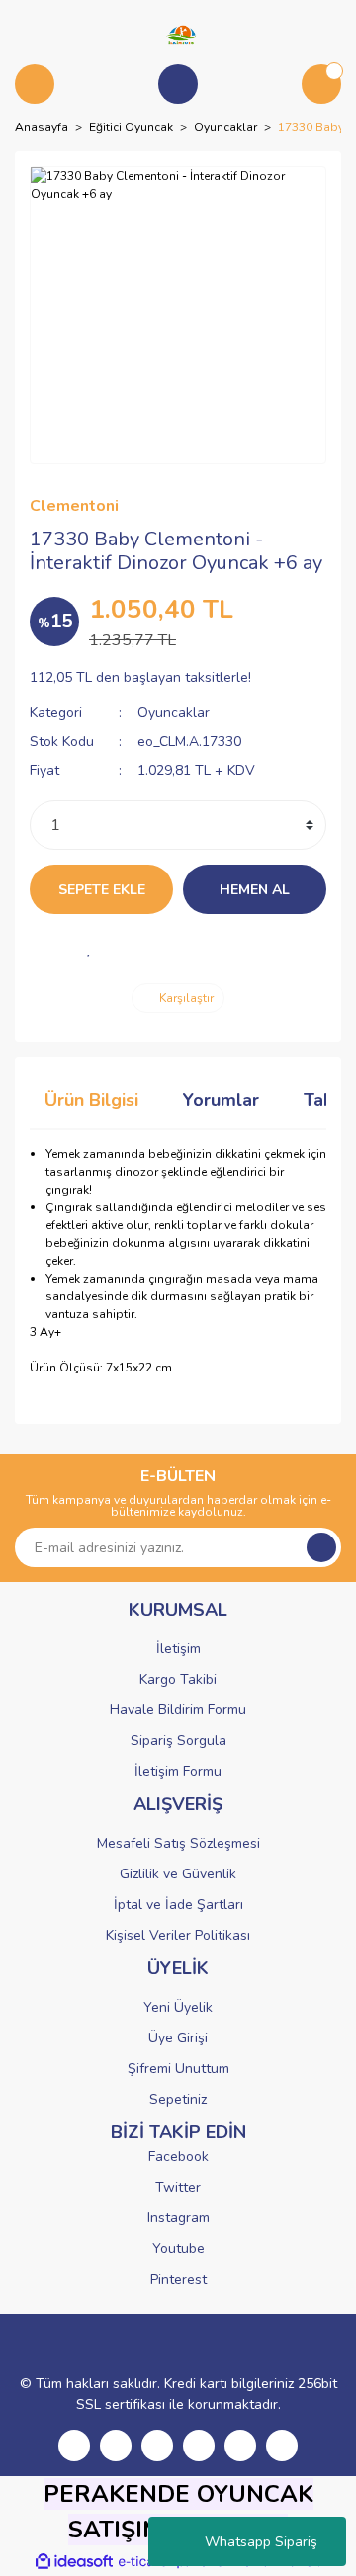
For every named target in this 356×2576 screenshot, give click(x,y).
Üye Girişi (178, 2038)
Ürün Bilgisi (91, 1100)
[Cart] (321, 84)
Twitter (178, 2187)
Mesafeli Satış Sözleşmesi (178, 1843)
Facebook (178, 2157)
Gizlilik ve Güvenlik (178, 1874)
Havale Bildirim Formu (178, 1710)
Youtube (178, 2248)
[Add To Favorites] (89, 949)
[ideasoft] (74, 2562)
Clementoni (74, 506)
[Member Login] (178, 84)
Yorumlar (221, 1100)
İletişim (178, 1649)
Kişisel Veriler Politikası (178, 1935)
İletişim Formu (178, 1771)
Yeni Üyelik (178, 2007)
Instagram (178, 2218)
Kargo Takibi (178, 1679)
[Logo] (178, 34)
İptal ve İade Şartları (178, 1905)
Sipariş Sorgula (178, 1741)
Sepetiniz (178, 2099)
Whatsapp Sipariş (261, 2542)
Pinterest (178, 2279)
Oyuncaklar (174, 713)
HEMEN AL (255, 890)
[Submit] (321, 1547)
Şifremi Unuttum (178, 2069)
